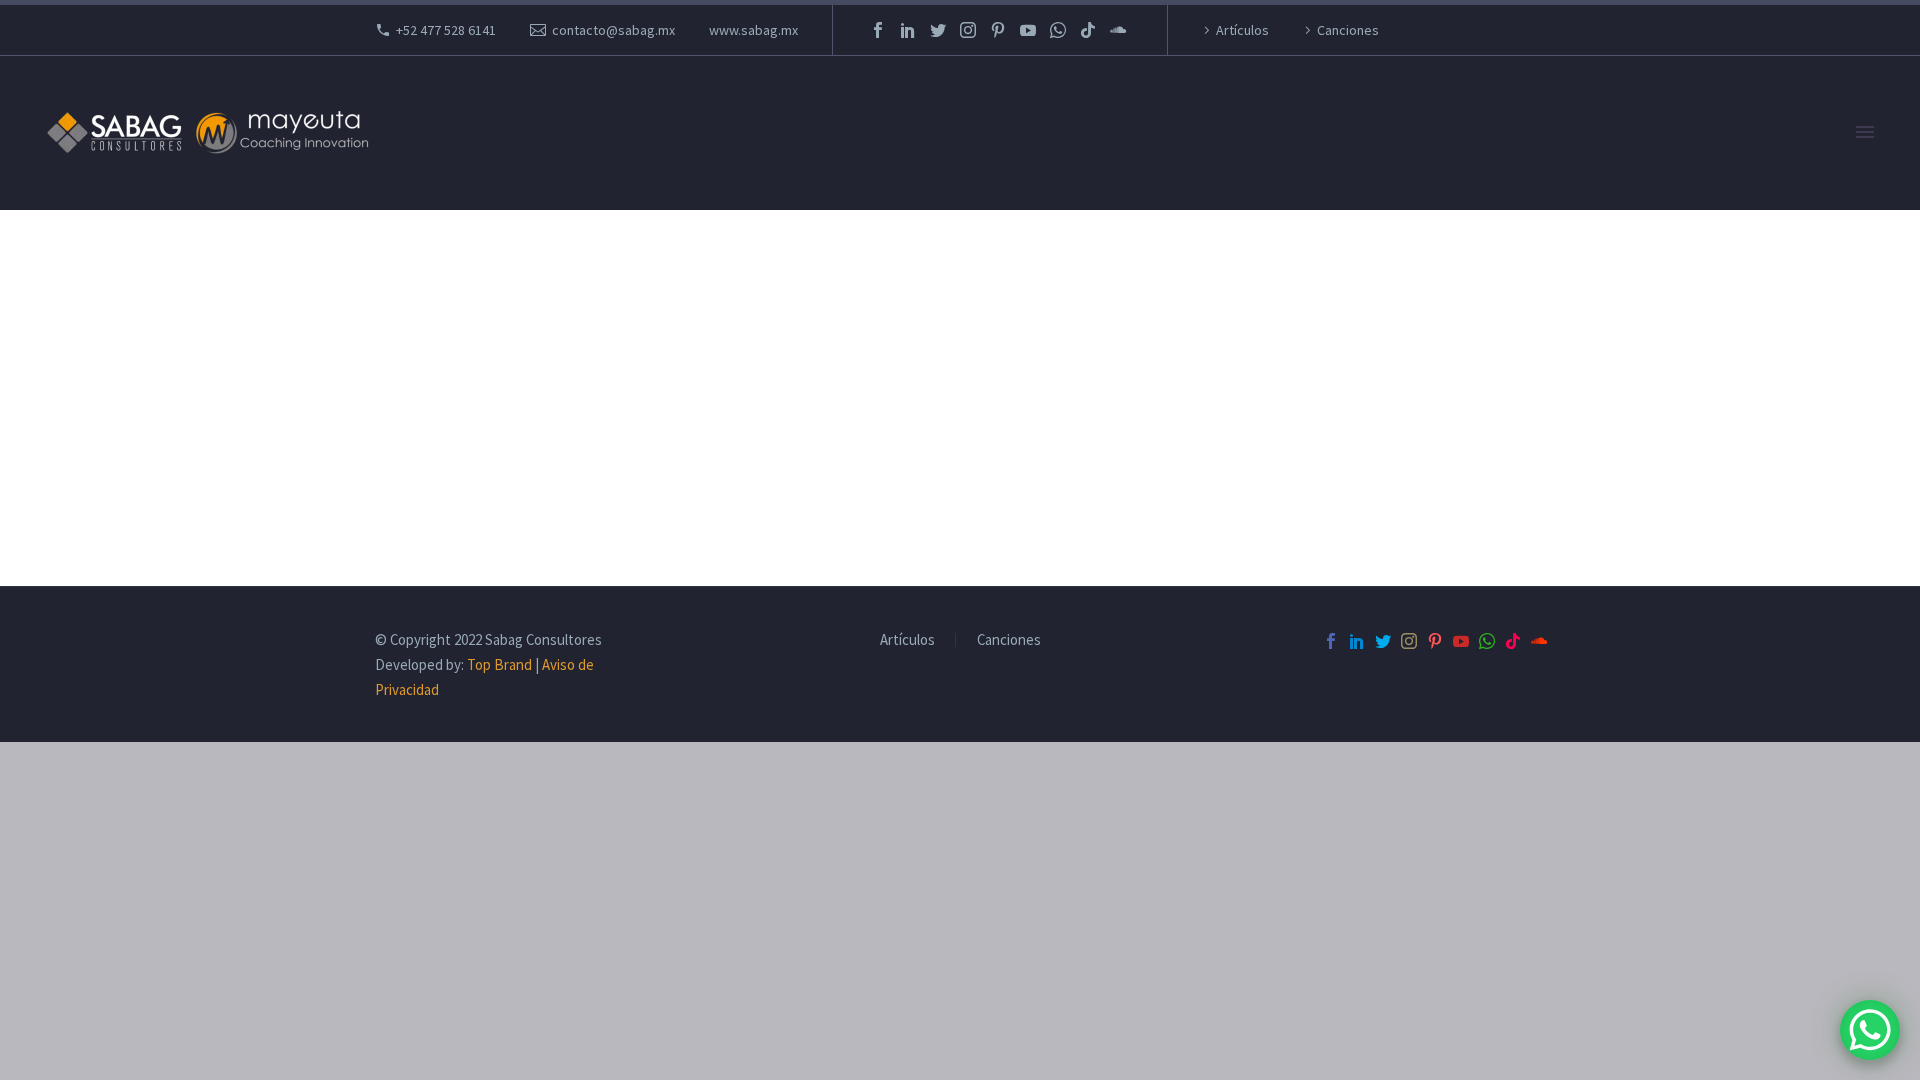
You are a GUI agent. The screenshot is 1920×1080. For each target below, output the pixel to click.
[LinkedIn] (908, 30)
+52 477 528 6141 (446, 30)
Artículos (1242, 30)
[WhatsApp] (1058, 30)
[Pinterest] (998, 30)
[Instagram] (968, 30)
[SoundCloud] (1118, 30)
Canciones (1348, 30)
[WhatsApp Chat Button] (1870, 1030)
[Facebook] (878, 30)
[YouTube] (1028, 30)
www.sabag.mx (753, 30)
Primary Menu (1865, 133)
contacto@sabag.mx (613, 30)
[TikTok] (1088, 30)
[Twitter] (938, 30)
